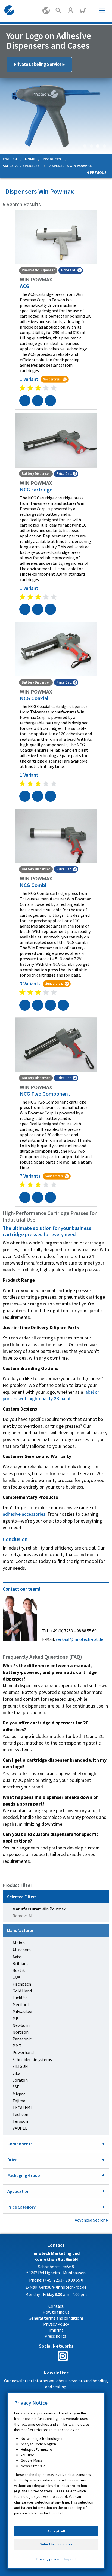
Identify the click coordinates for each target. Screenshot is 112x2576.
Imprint (70, 2559)
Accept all (56, 2531)
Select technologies (56, 2544)
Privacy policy (48, 2559)
